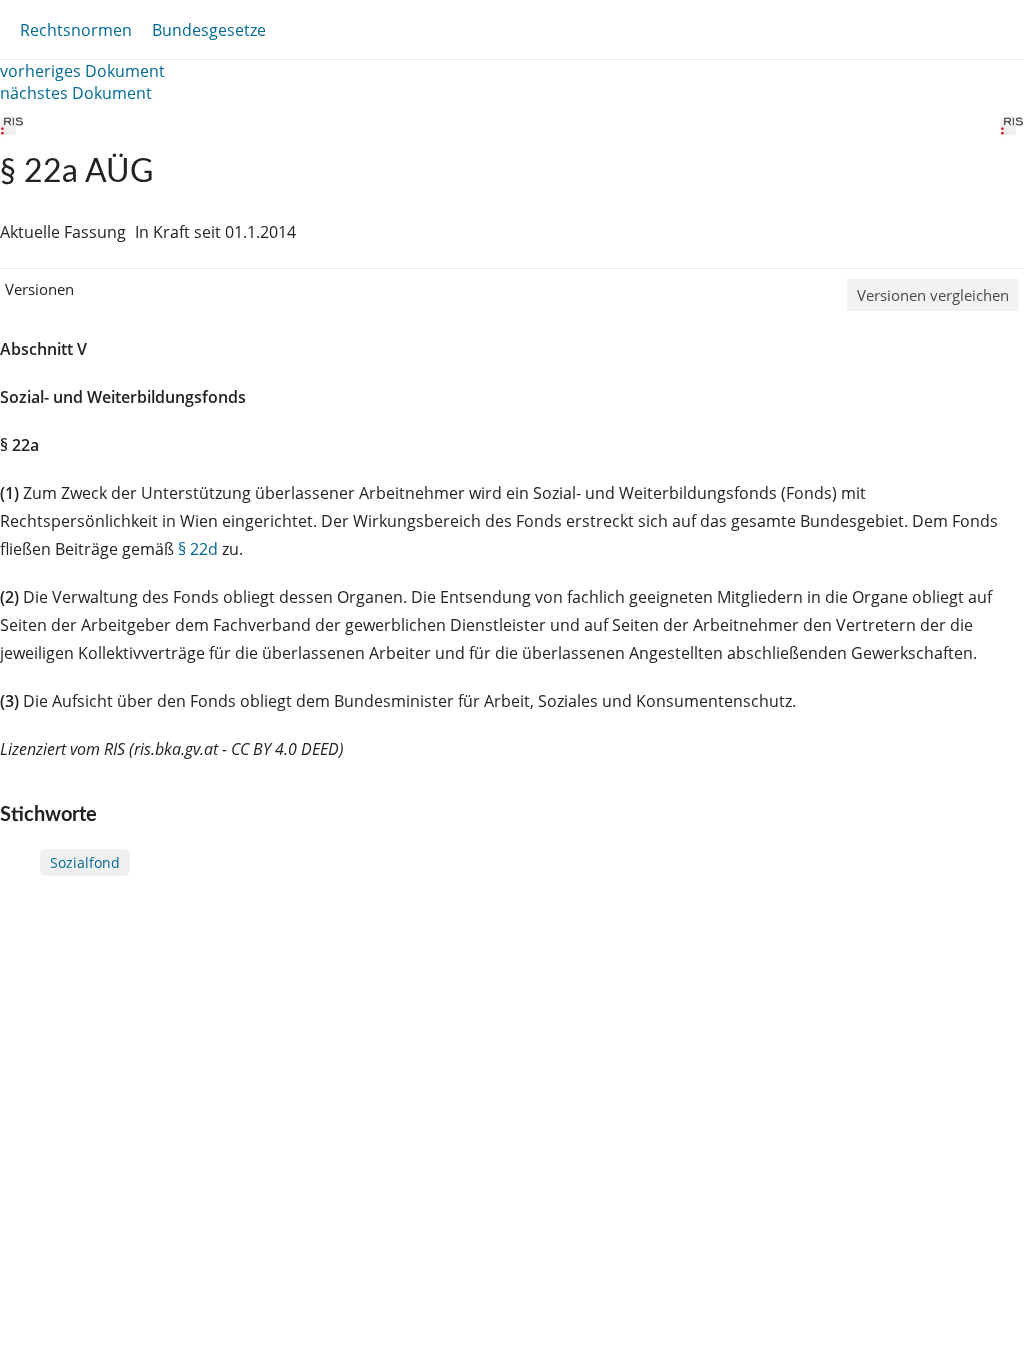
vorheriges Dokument (82, 71)
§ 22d (198, 549)
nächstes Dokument (76, 93)
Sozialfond (85, 862)
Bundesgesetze (209, 30)
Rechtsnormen (76, 30)
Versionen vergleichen (933, 295)
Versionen (39, 289)
